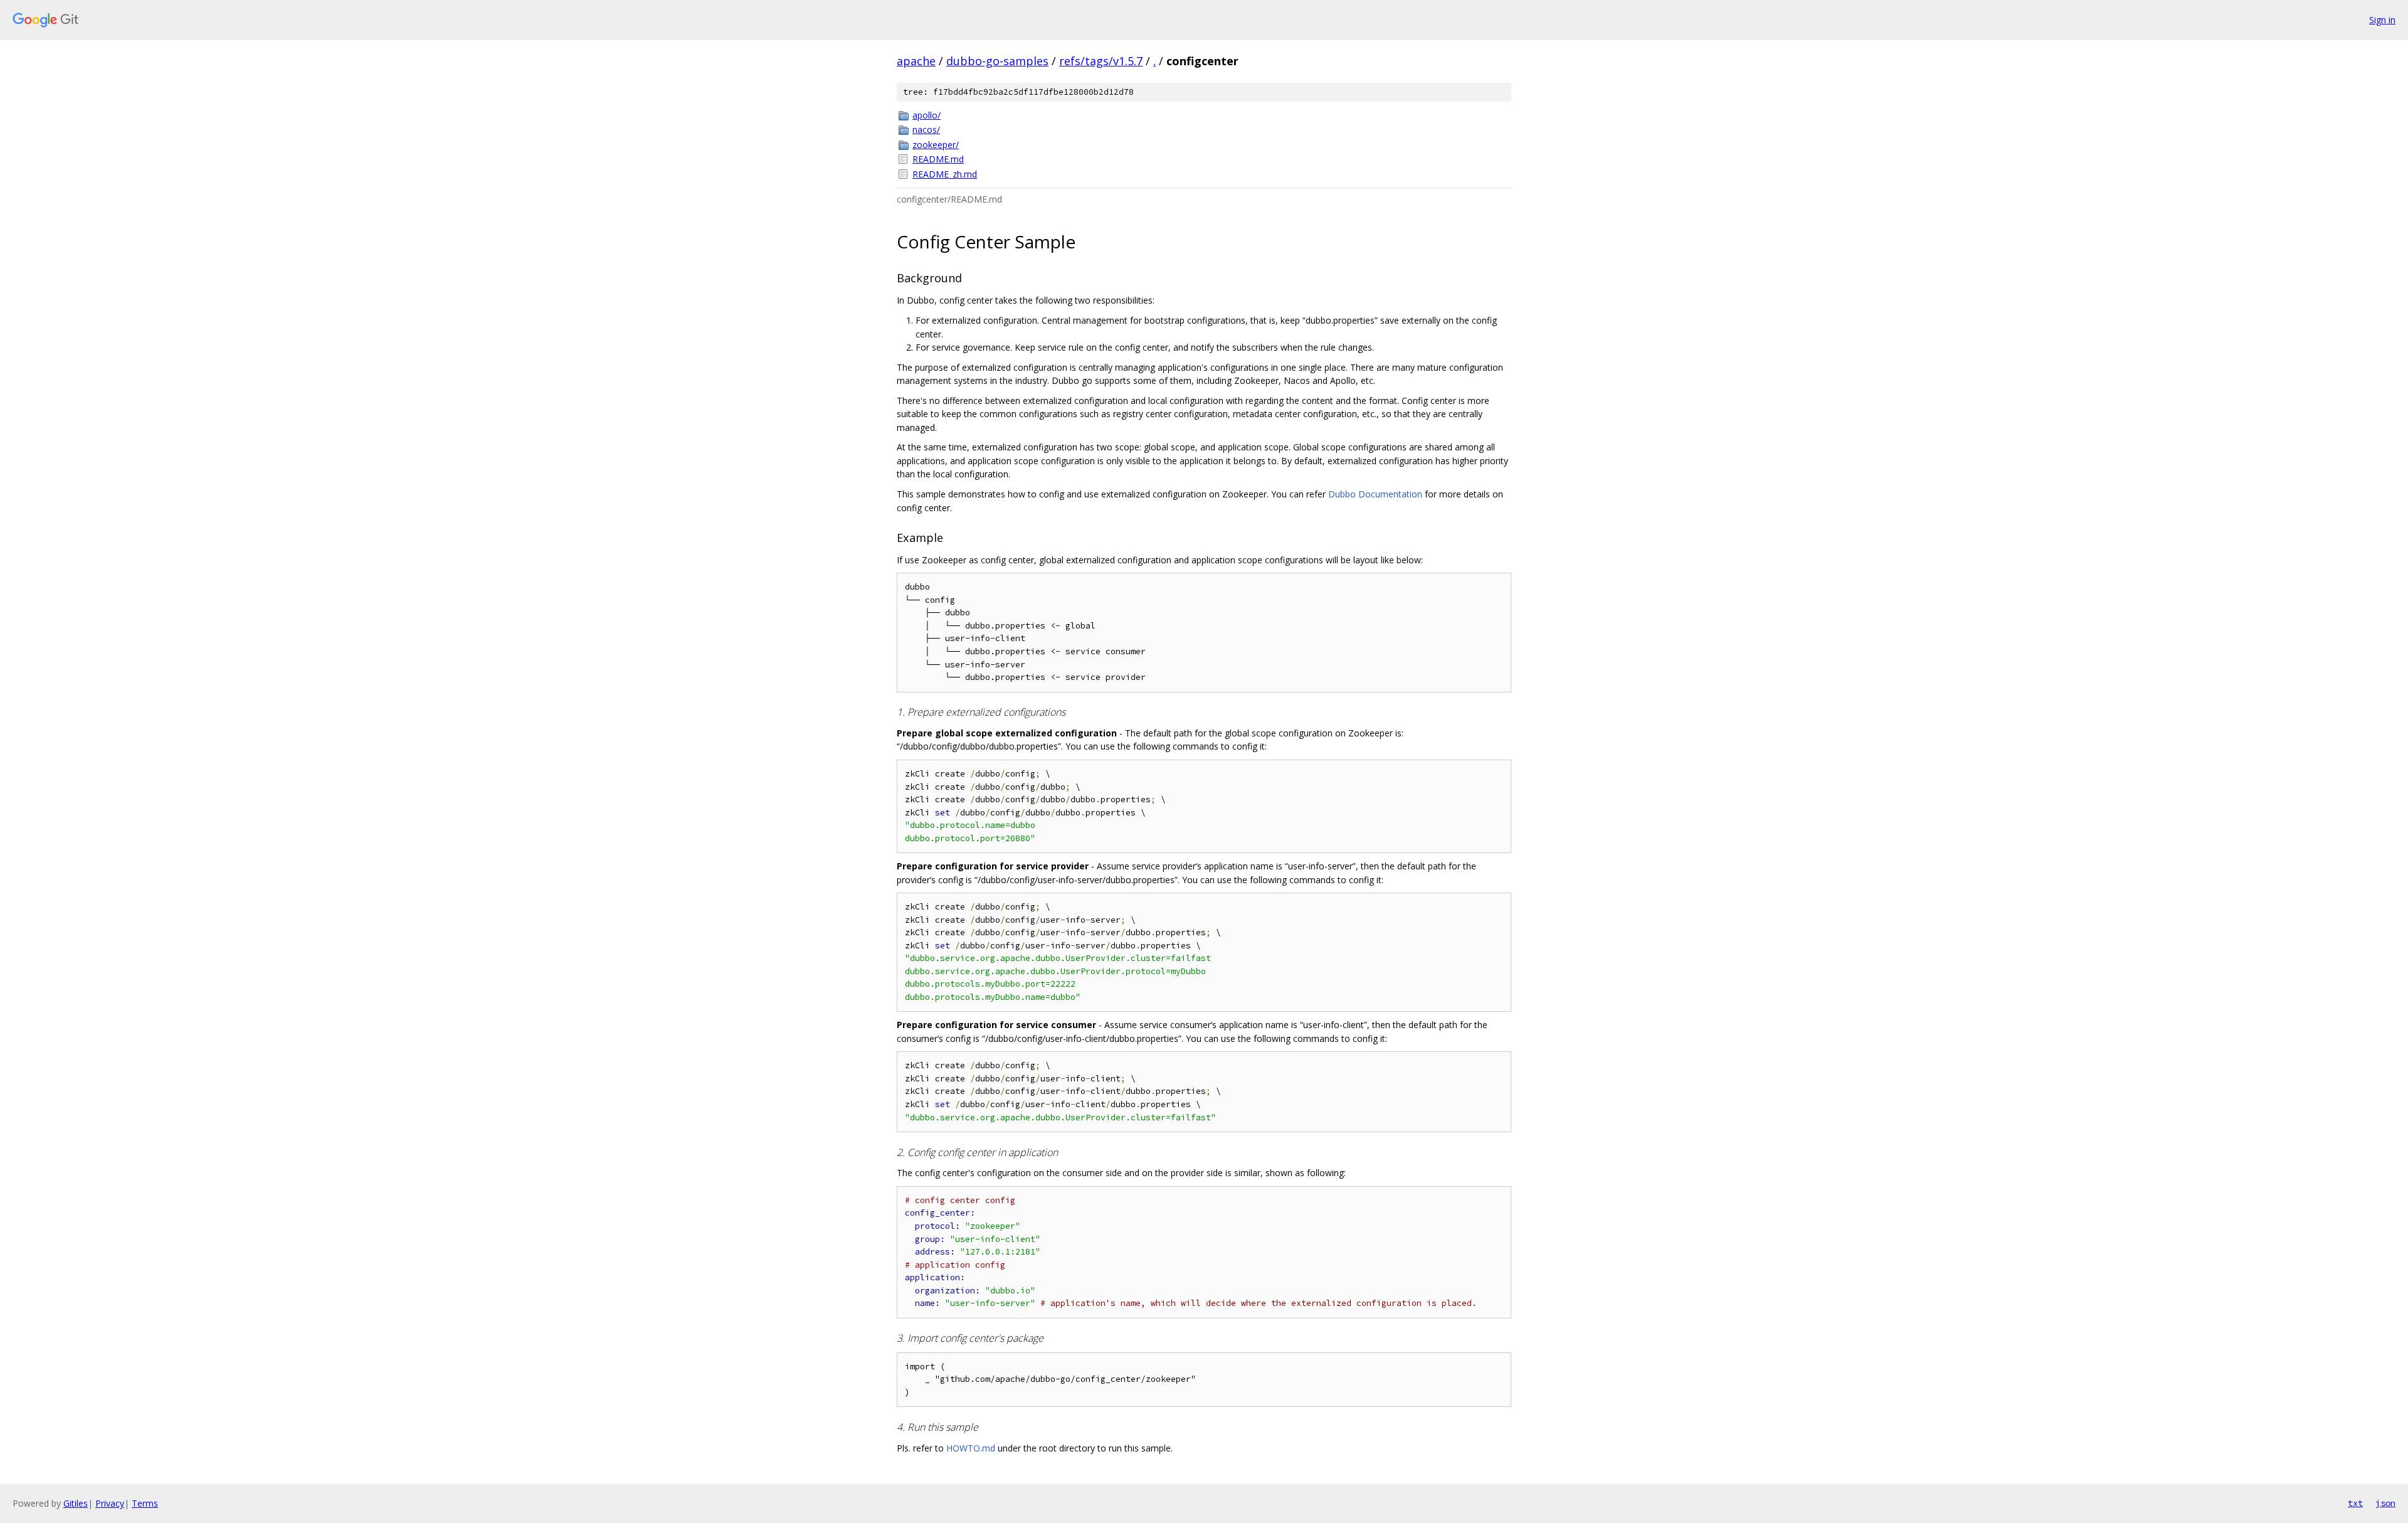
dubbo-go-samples (997, 61)
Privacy (110, 1503)
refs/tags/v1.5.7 (1101, 61)
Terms (145, 1503)
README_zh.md (945, 174)
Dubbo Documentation (1375, 494)
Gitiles (76, 1503)
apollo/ (927, 115)
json (2385, 1503)
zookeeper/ (936, 145)
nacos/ (926, 130)
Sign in (2382, 20)
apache (916, 61)
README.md (938, 159)
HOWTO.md (971, 1448)
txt (2355, 1503)
